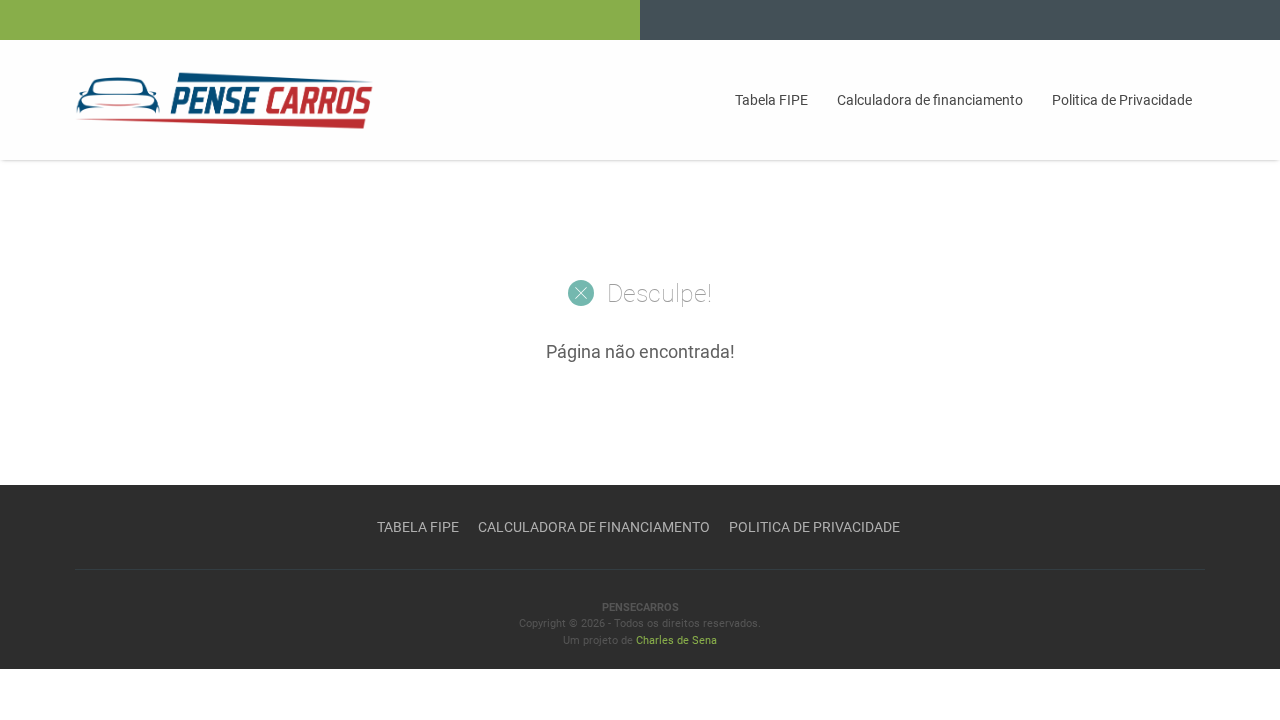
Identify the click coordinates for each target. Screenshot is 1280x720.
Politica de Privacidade (1122, 100)
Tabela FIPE (771, 100)
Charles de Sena (676, 640)
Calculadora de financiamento (930, 100)
